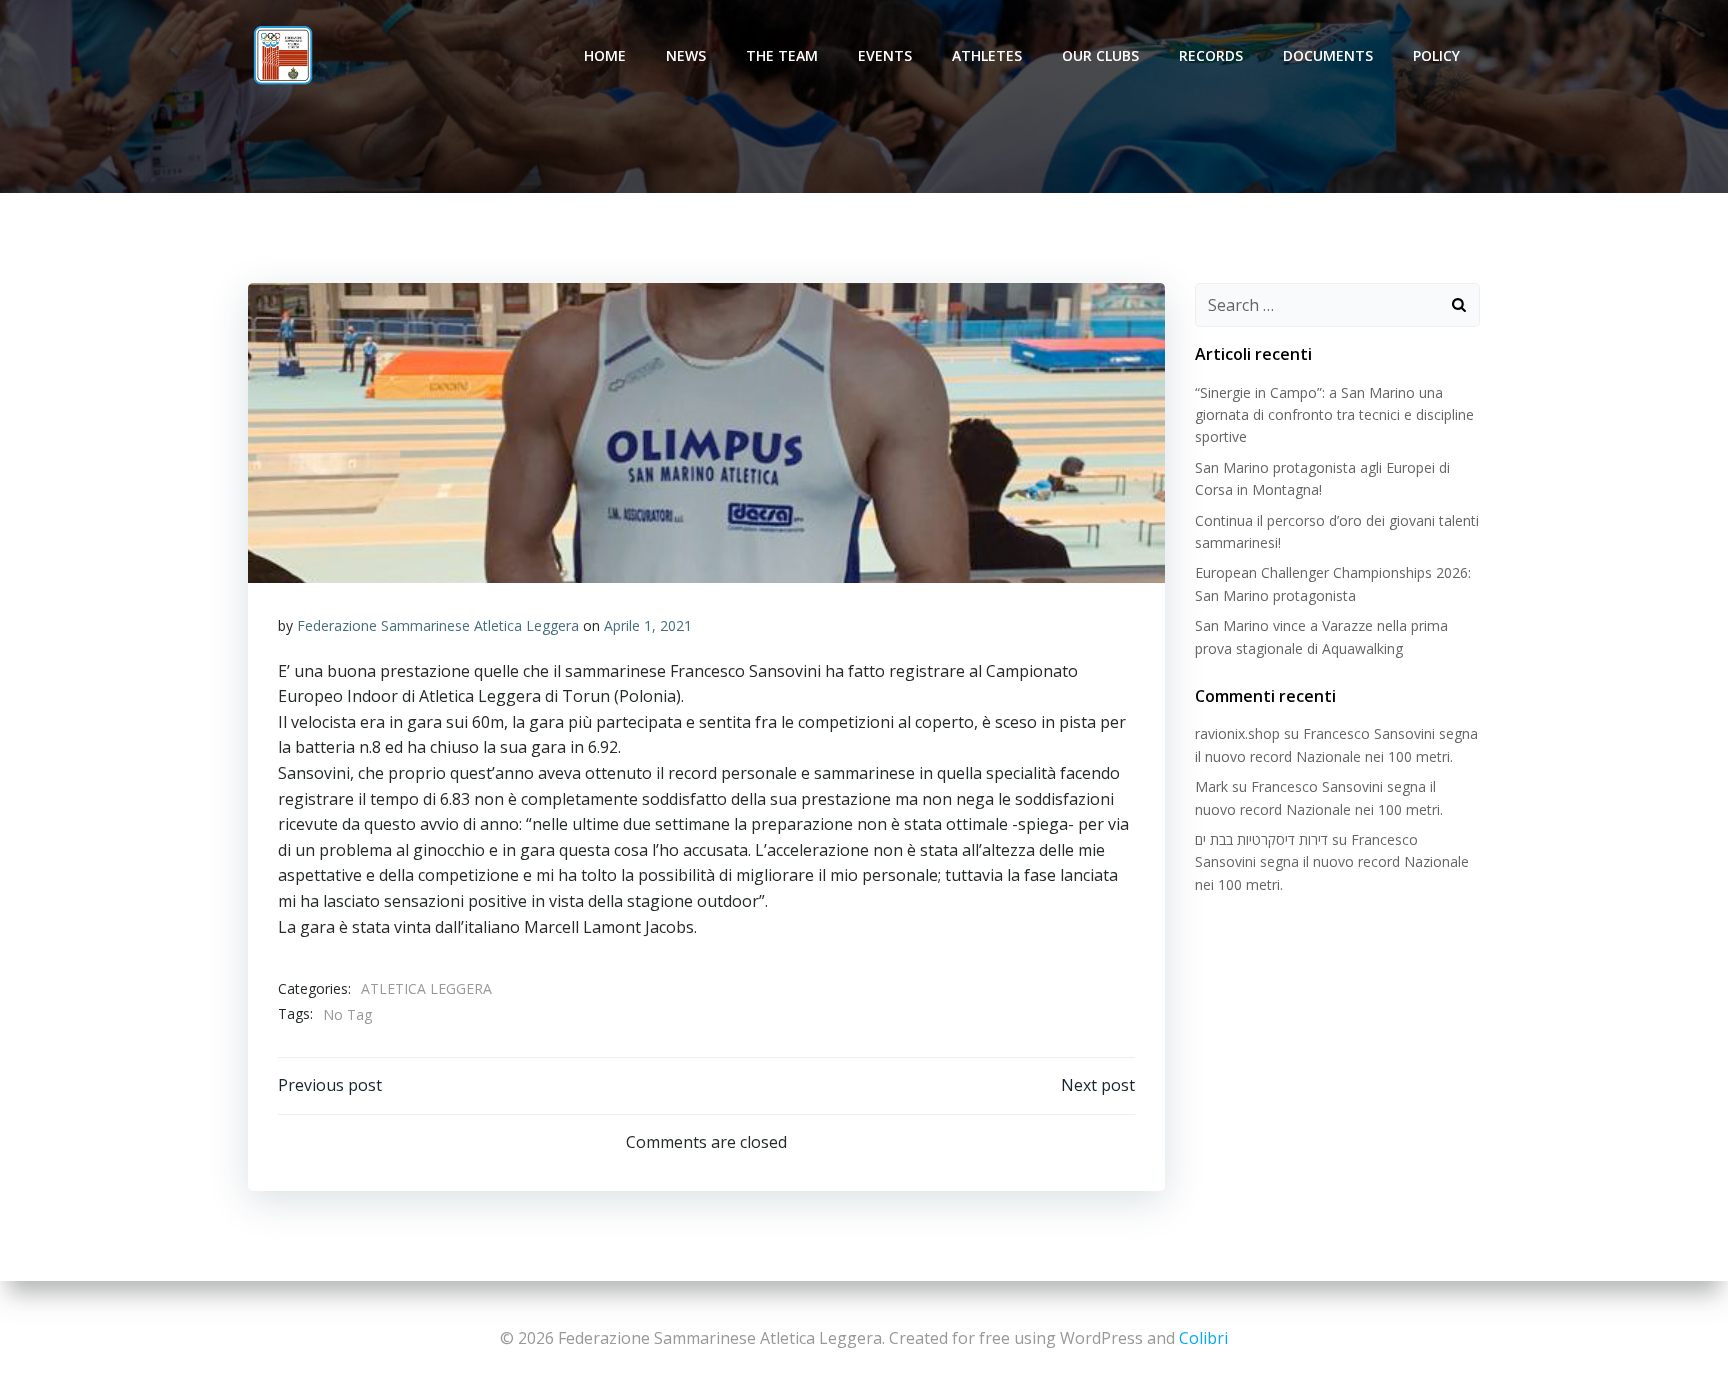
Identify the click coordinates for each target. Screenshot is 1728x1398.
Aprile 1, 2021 (648, 625)
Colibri (1203, 1338)
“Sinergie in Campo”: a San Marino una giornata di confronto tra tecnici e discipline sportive (1334, 415)
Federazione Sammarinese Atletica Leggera (438, 625)
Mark (1211, 786)
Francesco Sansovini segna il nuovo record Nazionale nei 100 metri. (1332, 862)
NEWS (686, 55)
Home (605, 55)
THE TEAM (782, 55)
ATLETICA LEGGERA (426, 988)
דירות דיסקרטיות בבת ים (1261, 839)
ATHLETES (987, 55)
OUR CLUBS (1100, 55)
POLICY (1436, 55)
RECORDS (1211, 55)
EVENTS (885, 55)
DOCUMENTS (1328, 55)
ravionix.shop (1237, 733)
